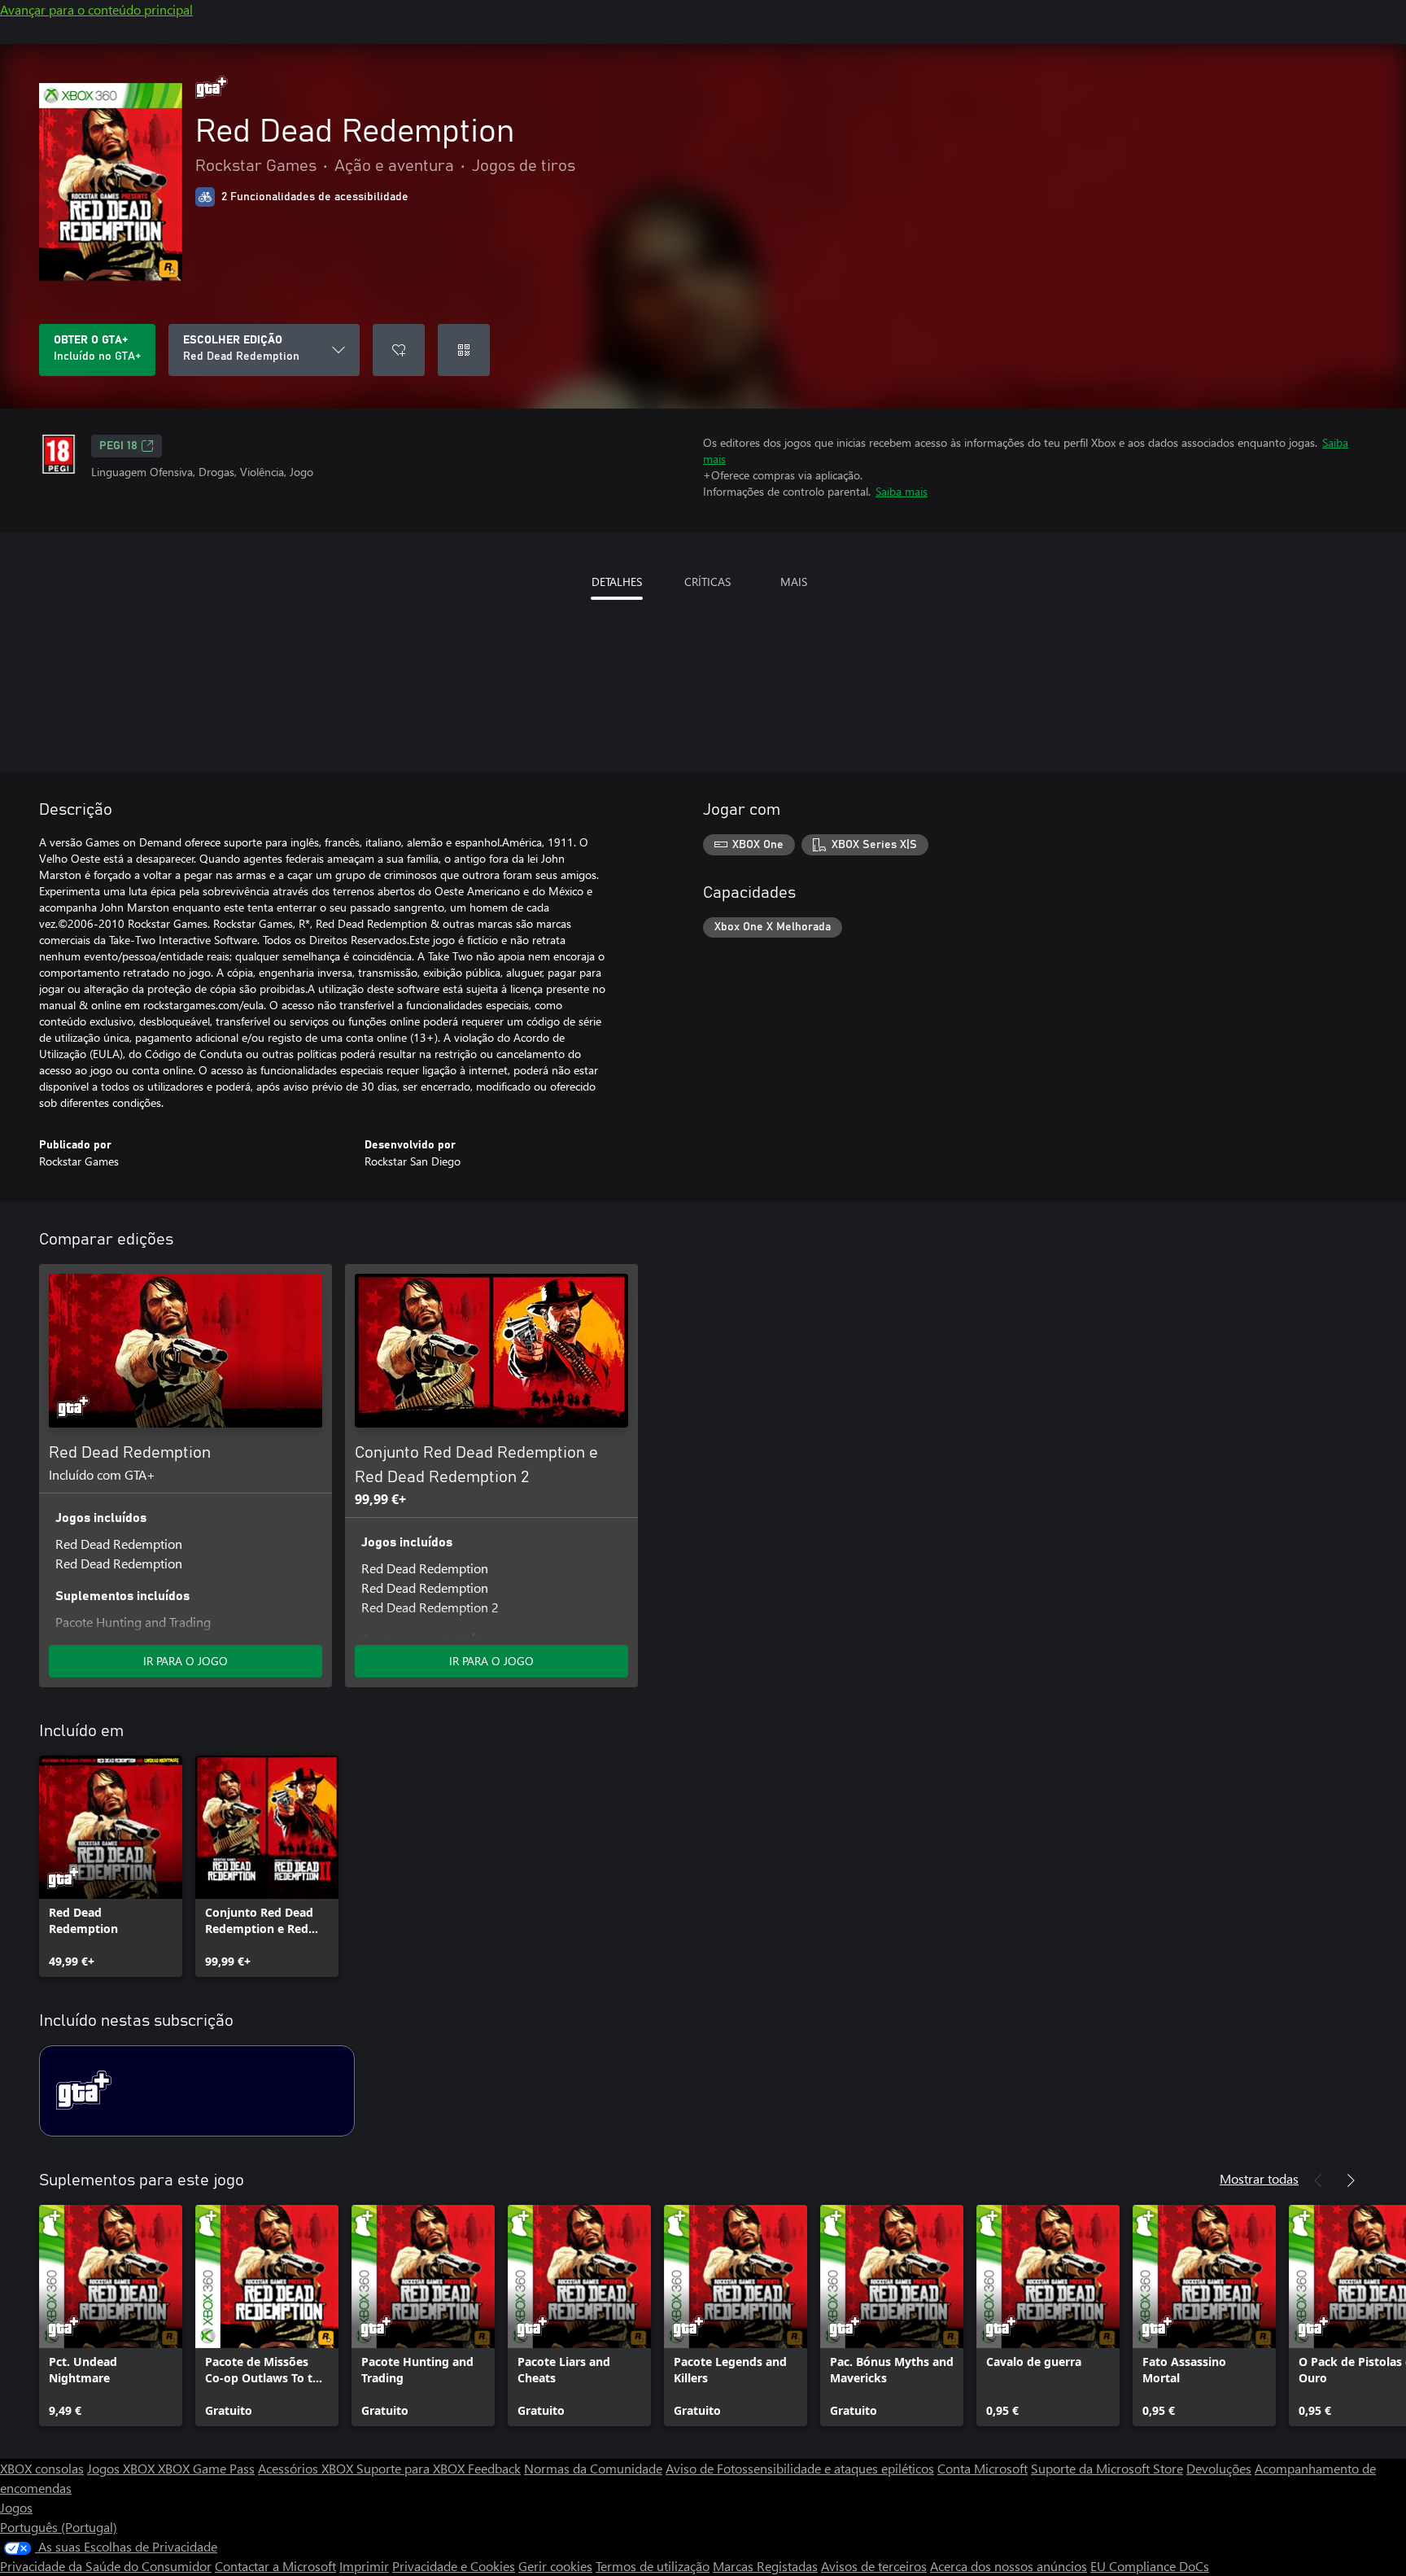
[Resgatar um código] (464, 350)
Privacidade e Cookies (454, 2566)
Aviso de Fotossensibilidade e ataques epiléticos (800, 2468)
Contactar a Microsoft (275, 2566)
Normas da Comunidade (593, 2468)
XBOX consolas (42, 2468)
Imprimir (364, 2566)
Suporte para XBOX (412, 2468)
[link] (111, 1866)
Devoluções (1219, 2468)
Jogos (16, 2507)
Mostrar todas (1259, 2178)
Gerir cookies (555, 2566)
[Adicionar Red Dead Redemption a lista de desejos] (399, 350)
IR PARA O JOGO (186, 1661)
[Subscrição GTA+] (197, 2091)
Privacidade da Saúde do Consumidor (106, 2566)
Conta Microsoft (982, 2468)
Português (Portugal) (59, 2527)
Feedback (494, 2468)
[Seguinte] (1351, 2180)
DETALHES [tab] (617, 582)
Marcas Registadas (765, 2566)
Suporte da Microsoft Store (1107, 2468)
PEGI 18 (118, 446)
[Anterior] (1318, 2180)
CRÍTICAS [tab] (707, 582)
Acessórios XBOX (307, 2468)
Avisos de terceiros (874, 2566)
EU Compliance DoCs (1150, 2566)
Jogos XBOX (122, 2468)
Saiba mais (902, 491)
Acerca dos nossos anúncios (1009, 2566)
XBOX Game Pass (206, 2468)
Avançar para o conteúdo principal (96, 9)
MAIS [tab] (794, 582)
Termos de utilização (653, 2566)
